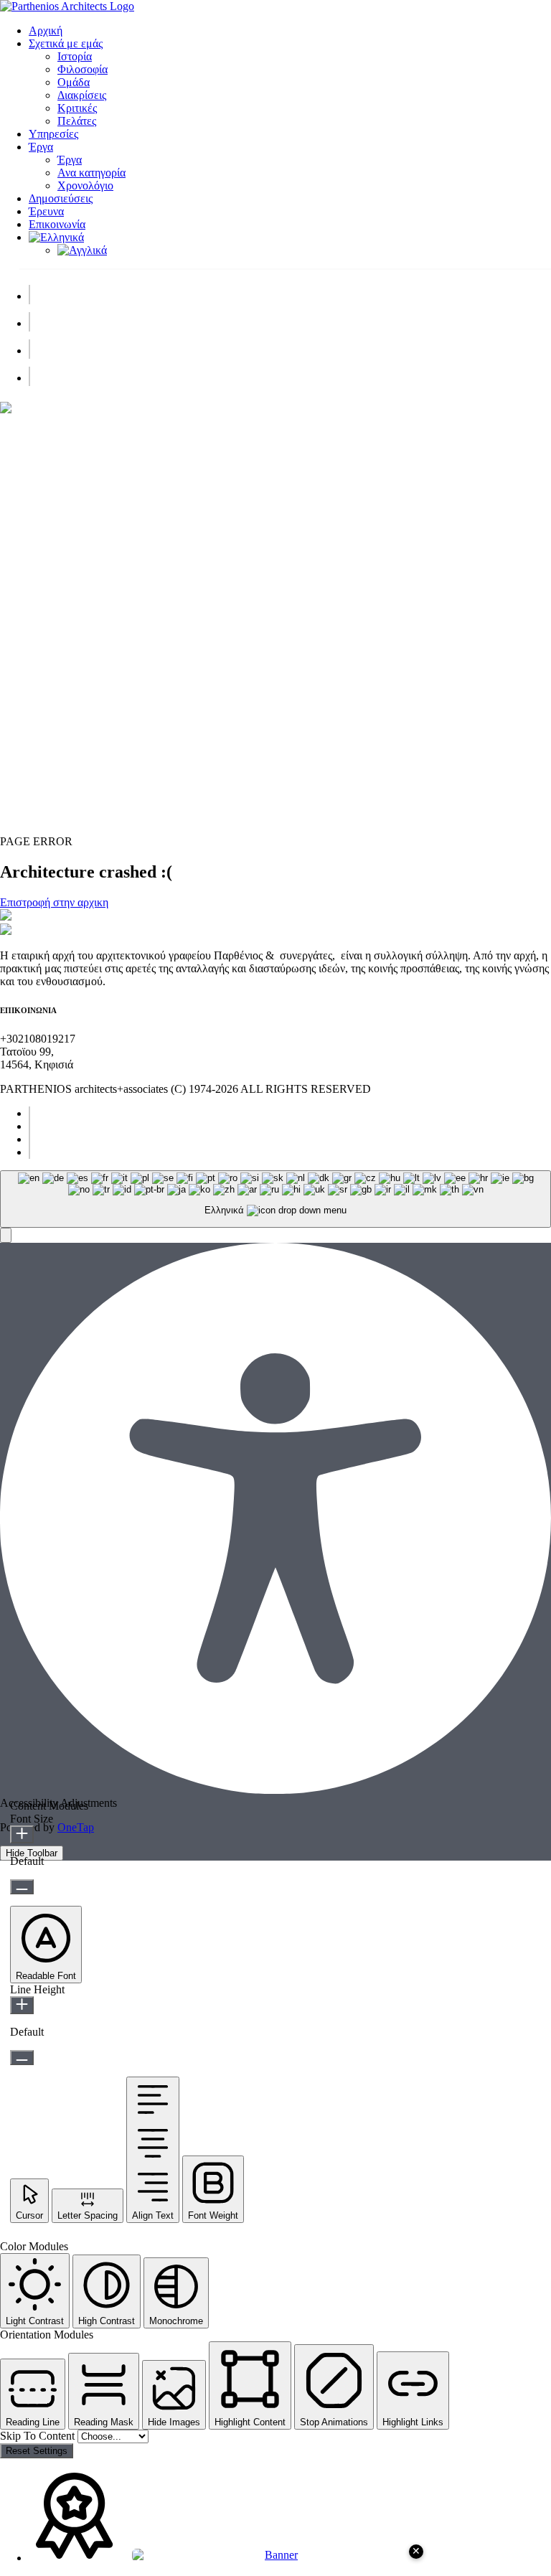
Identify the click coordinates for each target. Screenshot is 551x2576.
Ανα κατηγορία (91, 173)
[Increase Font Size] (22, 1834)
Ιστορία (75, 56)
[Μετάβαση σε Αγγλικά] (82, 250)
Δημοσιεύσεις (61, 198)
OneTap (76, 1827)
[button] (6, 1235)
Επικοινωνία (57, 224)
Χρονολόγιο (85, 185)
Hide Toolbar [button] (32, 1853)
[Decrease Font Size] (22, 1887)
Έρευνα (46, 211)
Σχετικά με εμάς (66, 43)
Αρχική (46, 30)
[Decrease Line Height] (22, 2058)
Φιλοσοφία (83, 69)
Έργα (41, 147)
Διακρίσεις (82, 95)
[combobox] (275, 1199)
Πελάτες (77, 121)
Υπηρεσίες (53, 134)
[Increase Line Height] (22, 2005)
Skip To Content (39, 2436)
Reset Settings (37, 2451)
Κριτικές (77, 108)
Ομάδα (74, 82)
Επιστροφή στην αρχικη (54, 902)
